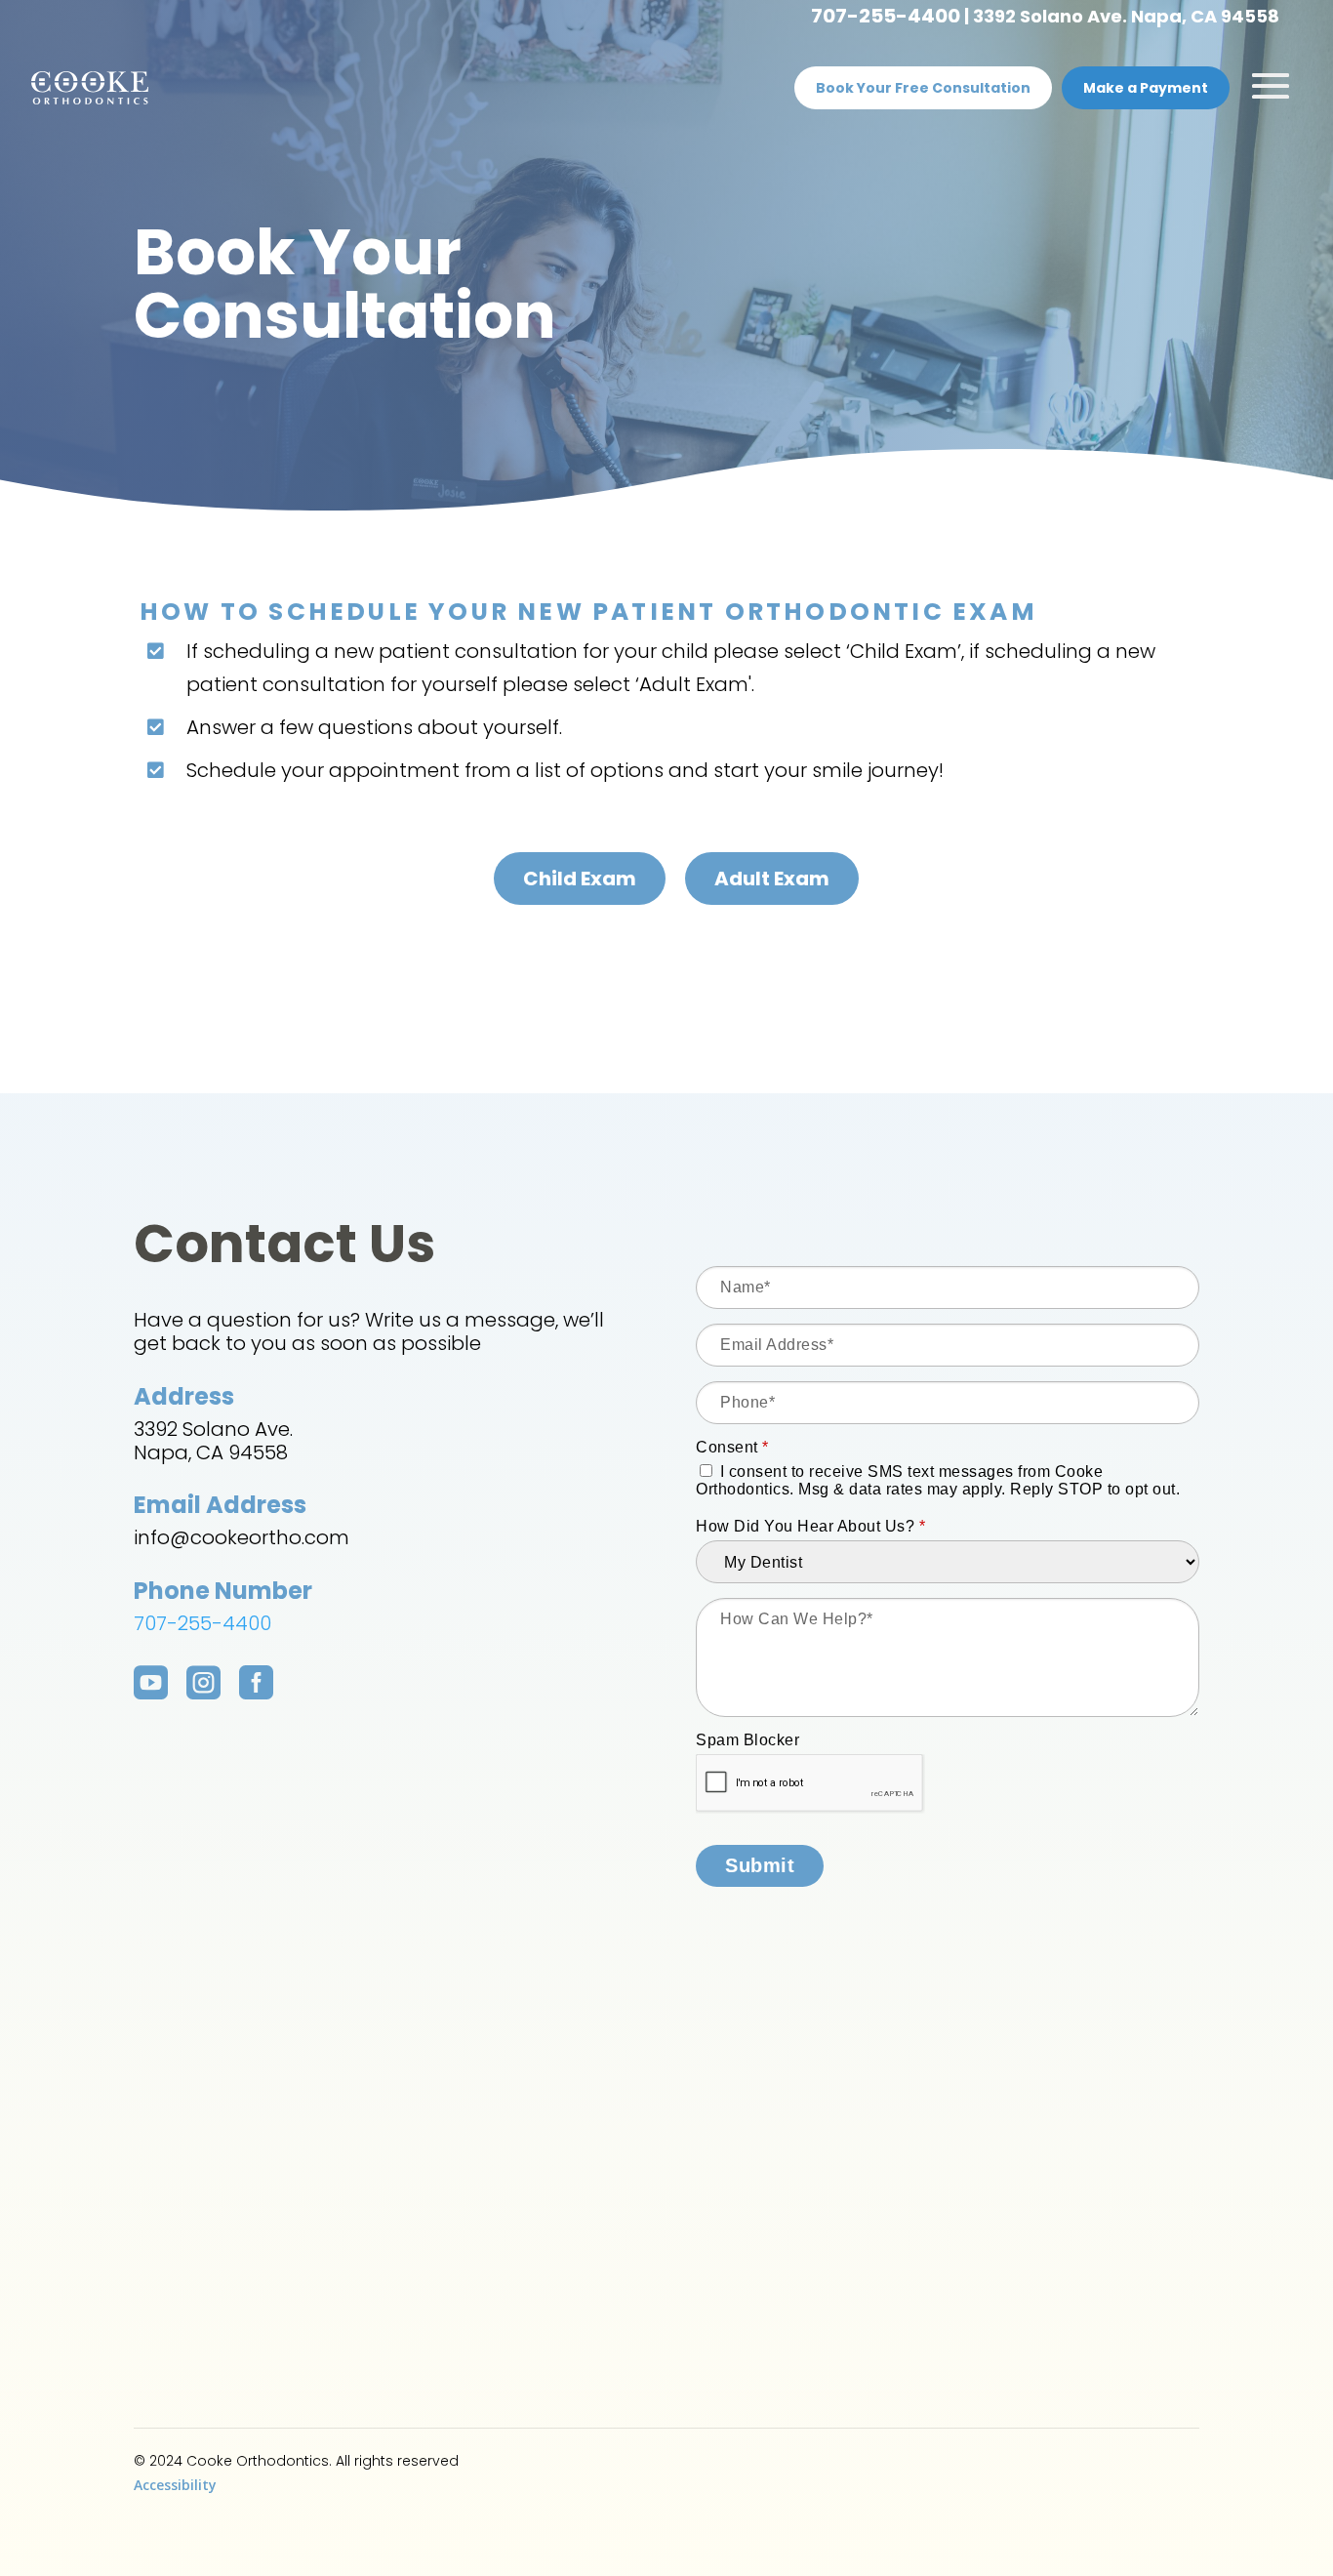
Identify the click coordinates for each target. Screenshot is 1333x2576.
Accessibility (175, 2485)
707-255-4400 (886, 16)
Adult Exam (772, 879)
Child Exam (580, 879)
